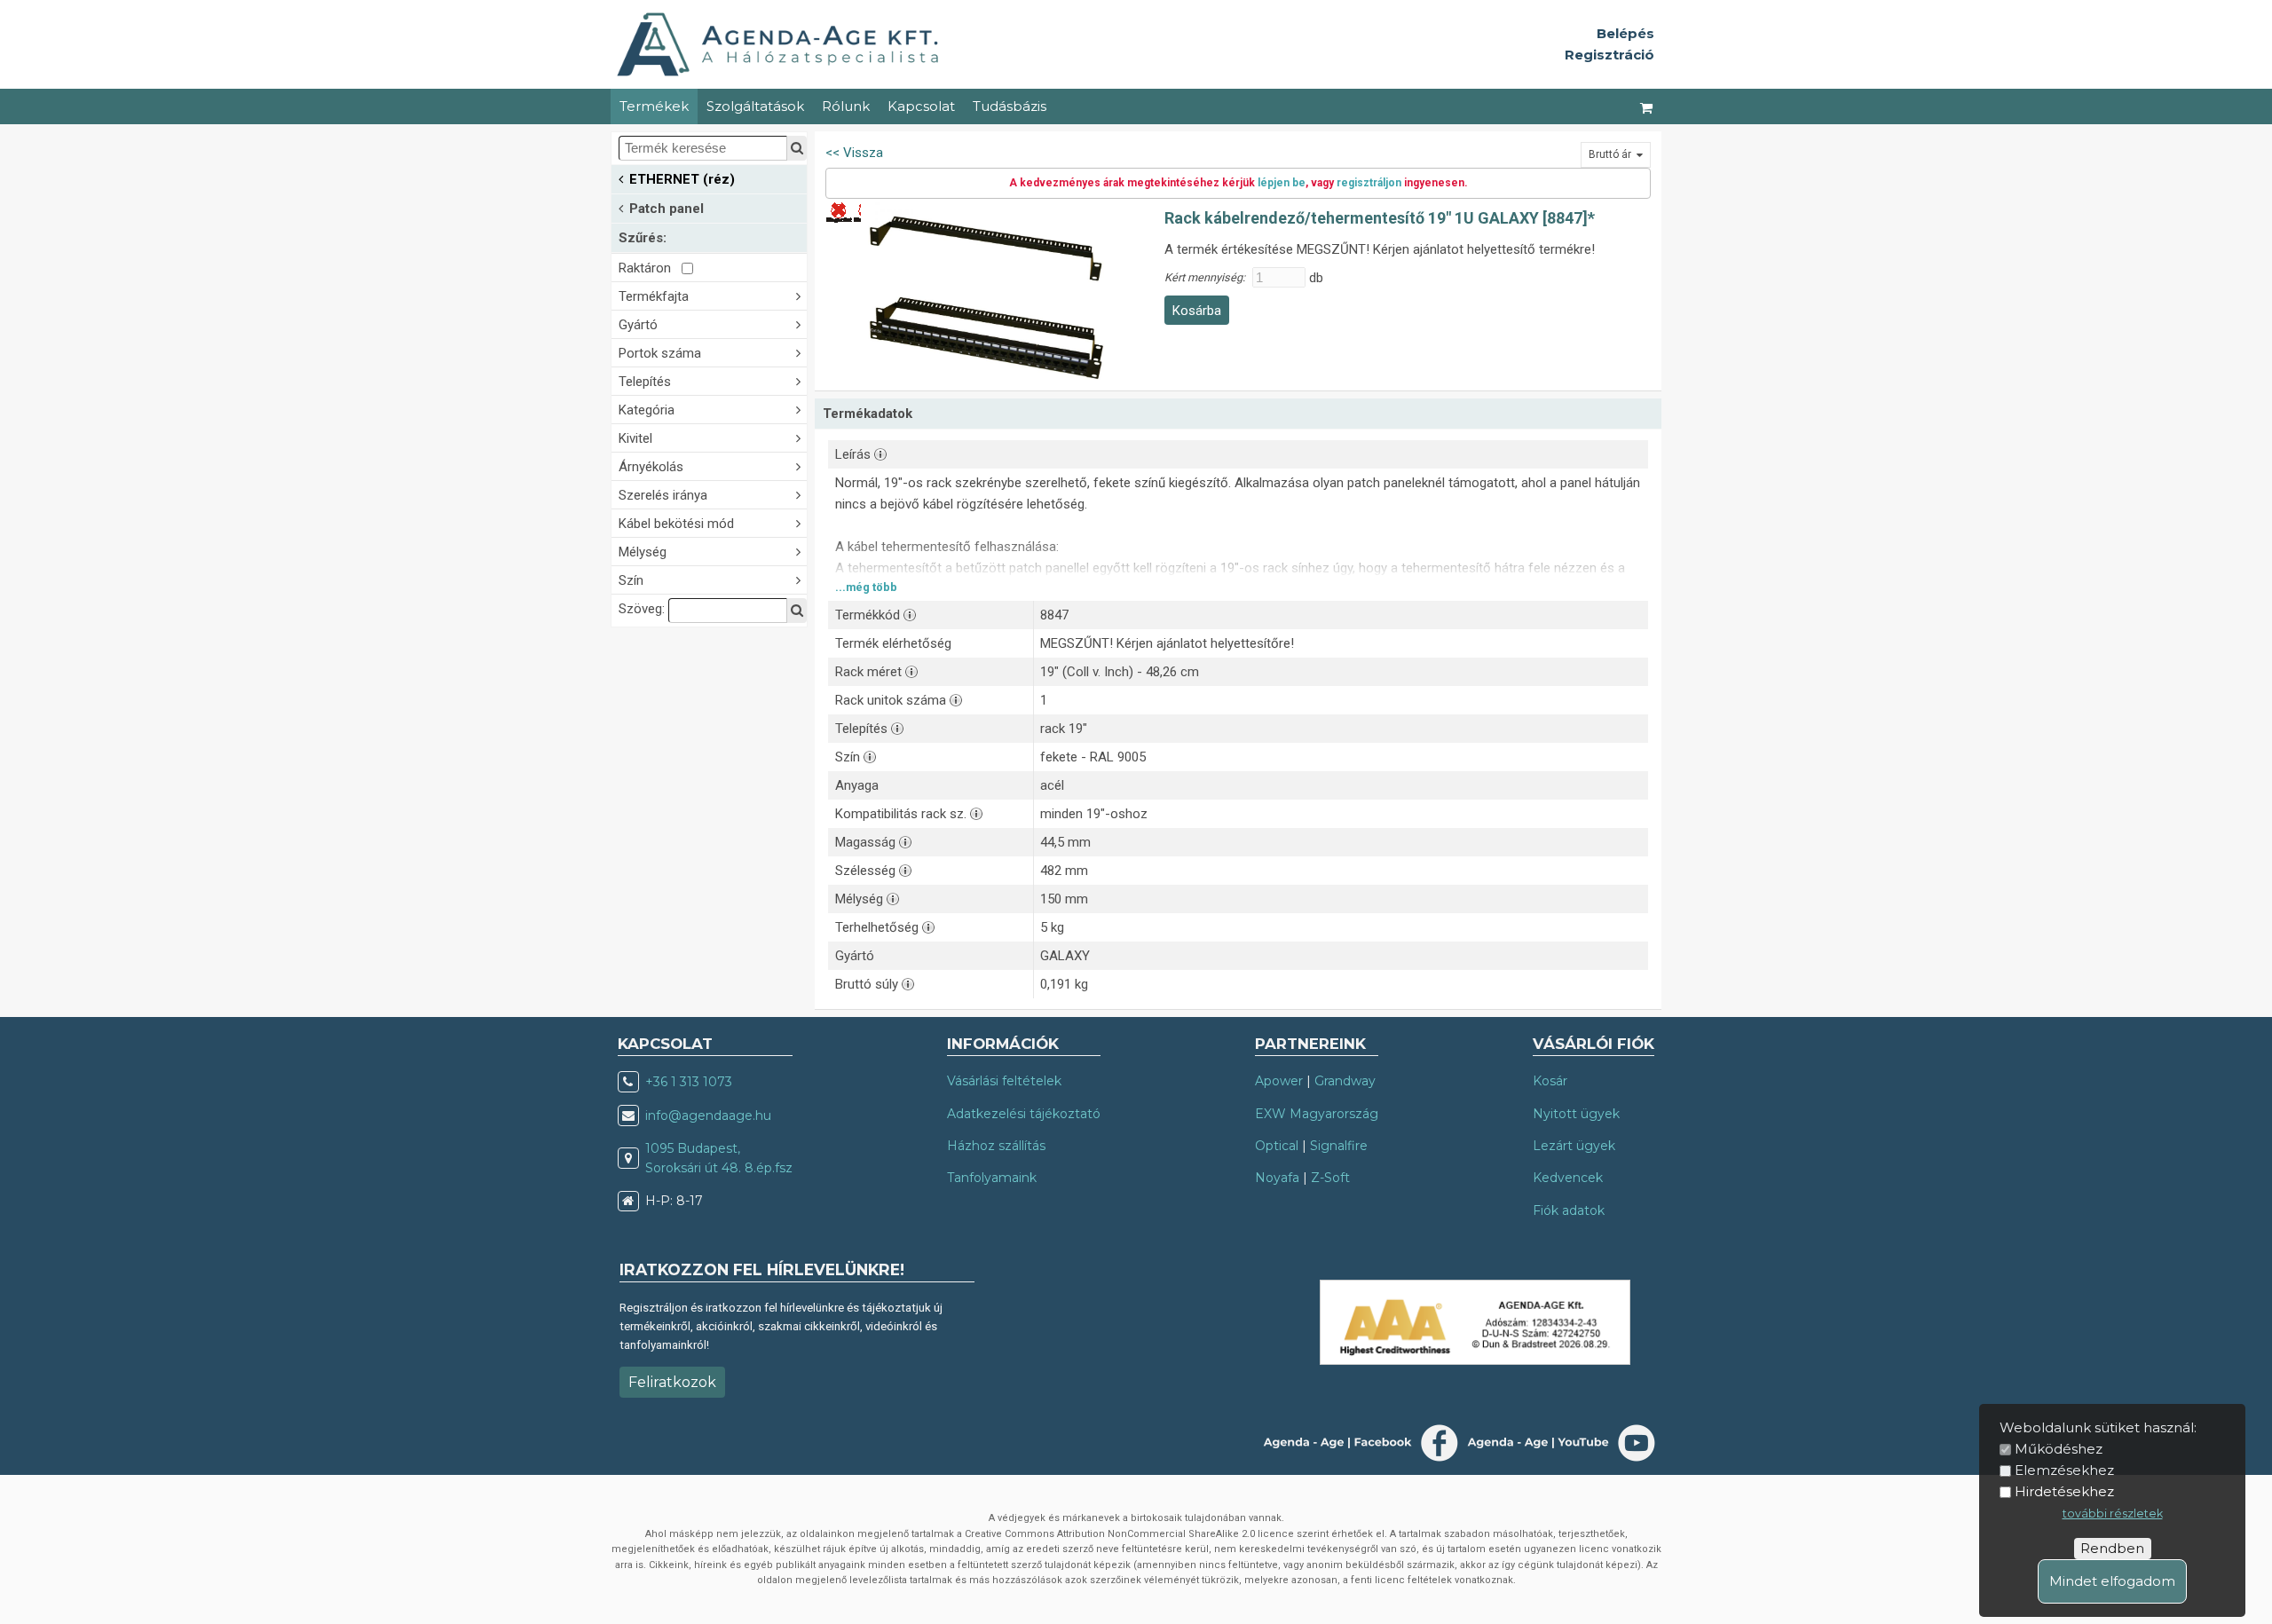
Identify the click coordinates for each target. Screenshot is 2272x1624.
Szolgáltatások (755, 106)
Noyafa (1277, 1178)
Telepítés (645, 382)
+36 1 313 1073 (689, 1082)
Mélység (643, 552)
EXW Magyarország (1317, 1114)
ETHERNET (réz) (682, 179)
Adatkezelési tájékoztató (1024, 1114)
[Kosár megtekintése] (1647, 106)
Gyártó (638, 325)
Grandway (1345, 1081)
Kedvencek (1568, 1178)
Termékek (654, 106)
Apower (1279, 1081)
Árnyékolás (651, 467)
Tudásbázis (1010, 106)
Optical (1277, 1146)
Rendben (2112, 1548)
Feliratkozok (672, 1382)
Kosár (1550, 1081)
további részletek (2113, 1514)
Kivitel (635, 438)
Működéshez (2059, 1449)
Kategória (647, 410)
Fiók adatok (1569, 1210)
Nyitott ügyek (1576, 1114)
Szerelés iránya (663, 495)
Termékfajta (654, 296)
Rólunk (846, 106)
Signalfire (1339, 1146)
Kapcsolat (921, 106)
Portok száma (660, 353)
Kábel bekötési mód (676, 524)
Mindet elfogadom (2112, 1581)
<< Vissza (854, 153)
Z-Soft (1330, 1178)
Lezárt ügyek (1574, 1146)
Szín (631, 580)
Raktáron (650, 268)
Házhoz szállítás (996, 1146)
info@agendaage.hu (708, 1116)
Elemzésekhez (2064, 1470)
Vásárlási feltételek (1004, 1081)
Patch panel (667, 209)
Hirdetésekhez (2064, 1491)
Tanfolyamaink (992, 1178)
